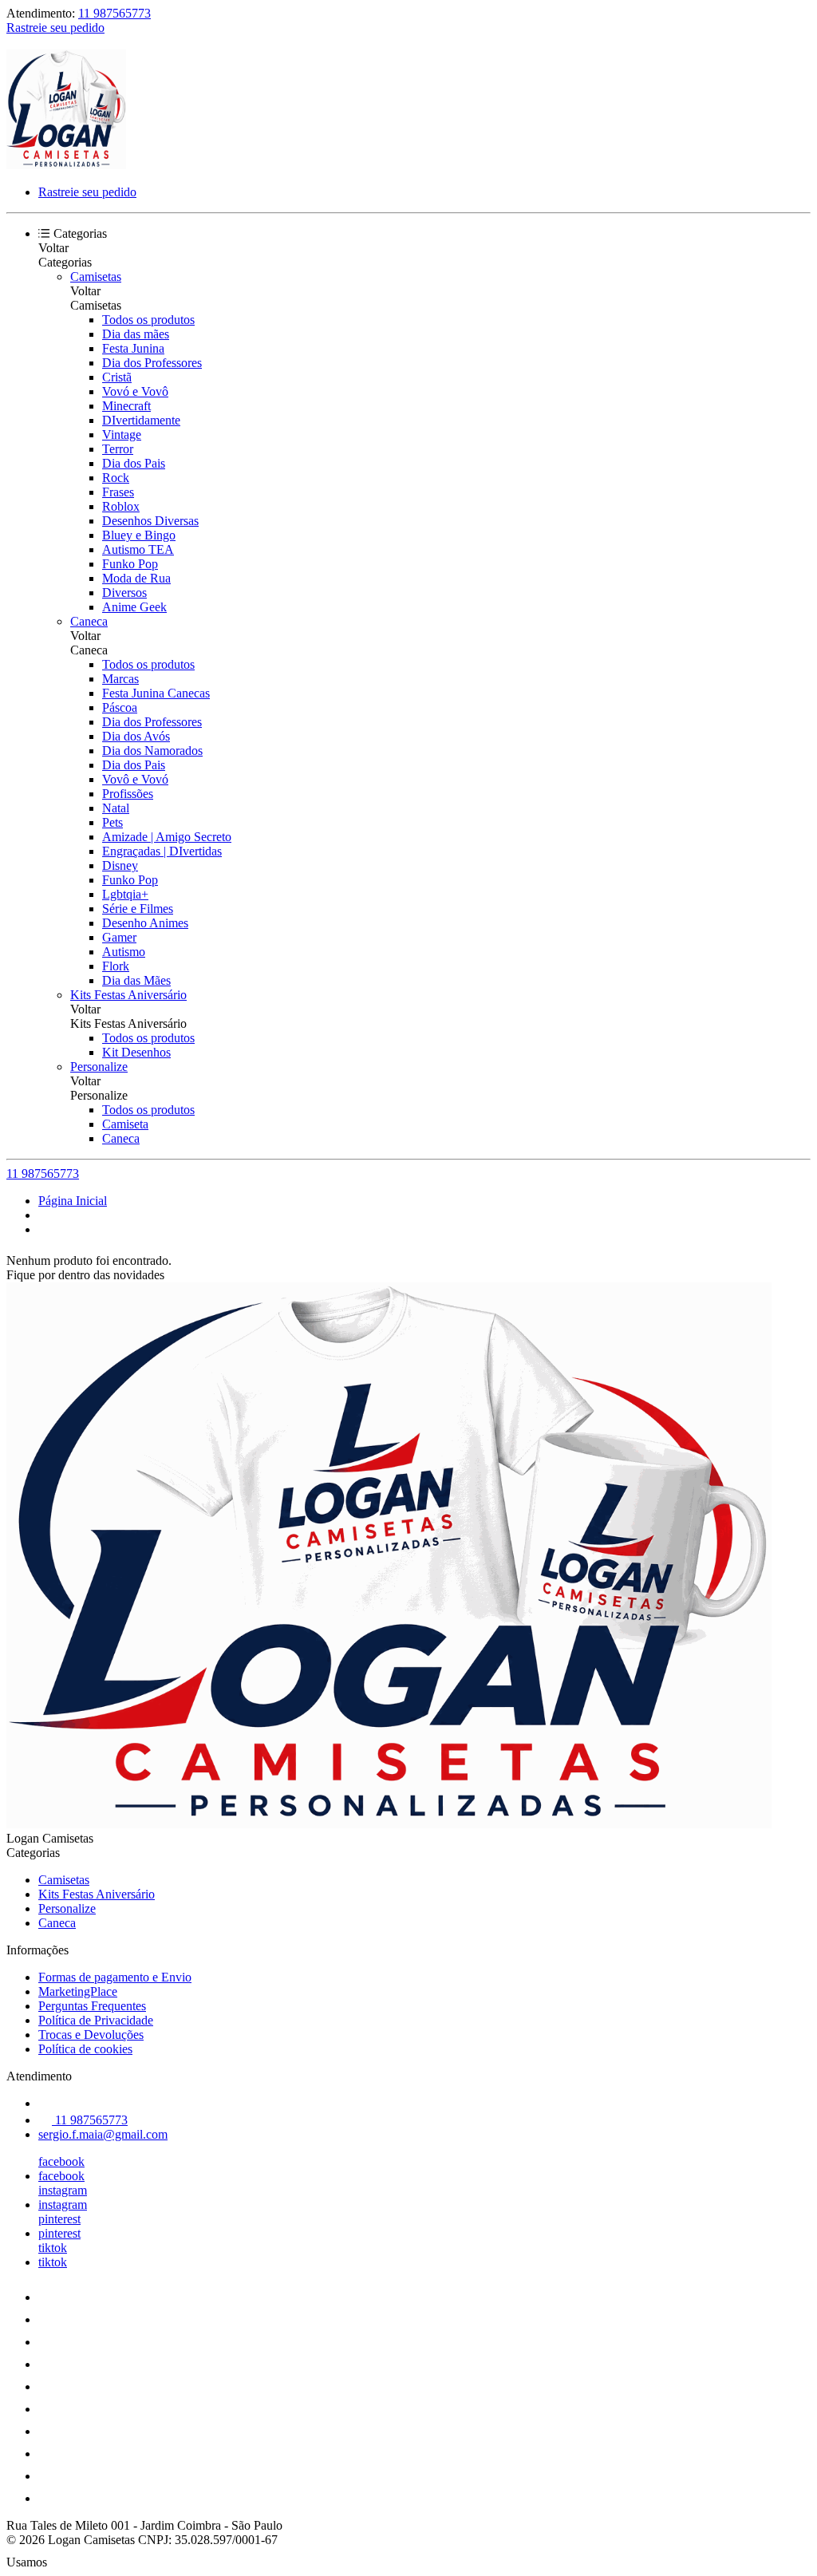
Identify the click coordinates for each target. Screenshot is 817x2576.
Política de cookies (85, 2049)
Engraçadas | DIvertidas (162, 851)
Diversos (124, 593)
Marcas (120, 679)
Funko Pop (130, 564)
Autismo (124, 952)
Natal (116, 808)
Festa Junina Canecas (156, 693)
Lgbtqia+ (125, 894)
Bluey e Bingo (139, 535)
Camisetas (96, 277)
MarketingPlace (78, 1991)
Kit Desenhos (136, 1052)
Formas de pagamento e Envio (115, 1977)
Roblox (121, 506)
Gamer (119, 937)
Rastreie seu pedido (55, 28)
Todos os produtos (148, 320)
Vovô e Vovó (135, 779)
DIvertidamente (141, 420)
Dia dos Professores (152, 363)
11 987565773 (114, 13)
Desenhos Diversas (150, 521)
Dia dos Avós (136, 736)
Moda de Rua (136, 578)
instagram (63, 2190)
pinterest (59, 2219)
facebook (61, 2161)
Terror (118, 449)
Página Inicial (73, 1201)
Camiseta (125, 1124)
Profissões (128, 794)
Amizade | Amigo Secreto (167, 837)
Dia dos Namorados (152, 751)
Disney (120, 865)
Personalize (99, 1067)
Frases (118, 492)
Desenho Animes (145, 923)
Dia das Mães (136, 980)
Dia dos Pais (134, 463)
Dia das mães (136, 334)
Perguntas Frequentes (92, 2006)
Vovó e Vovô (135, 391)
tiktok (53, 2248)
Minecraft (126, 406)
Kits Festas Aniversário (128, 995)
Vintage (122, 435)
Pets (112, 822)
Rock (116, 478)
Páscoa (120, 707)
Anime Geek (134, 607)
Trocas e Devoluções (91, 2035)
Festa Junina (133, 348)
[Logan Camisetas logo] (66, 165)
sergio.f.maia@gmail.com (103, 2134)
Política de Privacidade (96, 2020)
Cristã (117, 377)
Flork (116, 966)
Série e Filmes (138, 909)
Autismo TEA (138, 549)
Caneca (89, 621)
